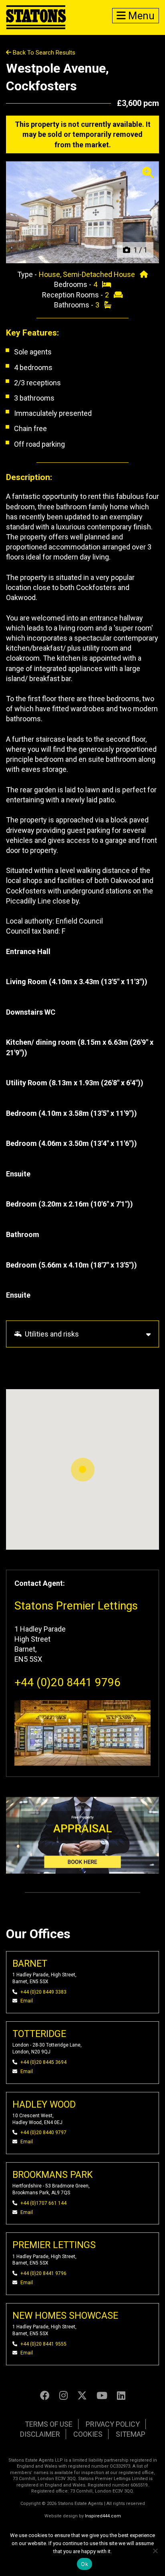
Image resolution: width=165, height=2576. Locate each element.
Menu (140, 16)
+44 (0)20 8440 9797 (43, 2132)
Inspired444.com (103, 2516)
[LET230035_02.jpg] (82, 212)
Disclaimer (40, 2434)
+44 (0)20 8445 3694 (43, 2062)
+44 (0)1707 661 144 (43, 2203)
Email (27, 2001)
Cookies (88, 2434)
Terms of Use (49, 2424)
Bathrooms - (74, 305)
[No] (155, 2551)
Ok (85, 2564)
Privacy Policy (113, 2424)
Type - (28, 274)
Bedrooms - (73, 284)
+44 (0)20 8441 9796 (67, 1682)
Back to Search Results (43, 53)
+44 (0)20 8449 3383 (43, 1992)
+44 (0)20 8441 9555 (43, 2344)
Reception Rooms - (73, 295)
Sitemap (131, 2434)
